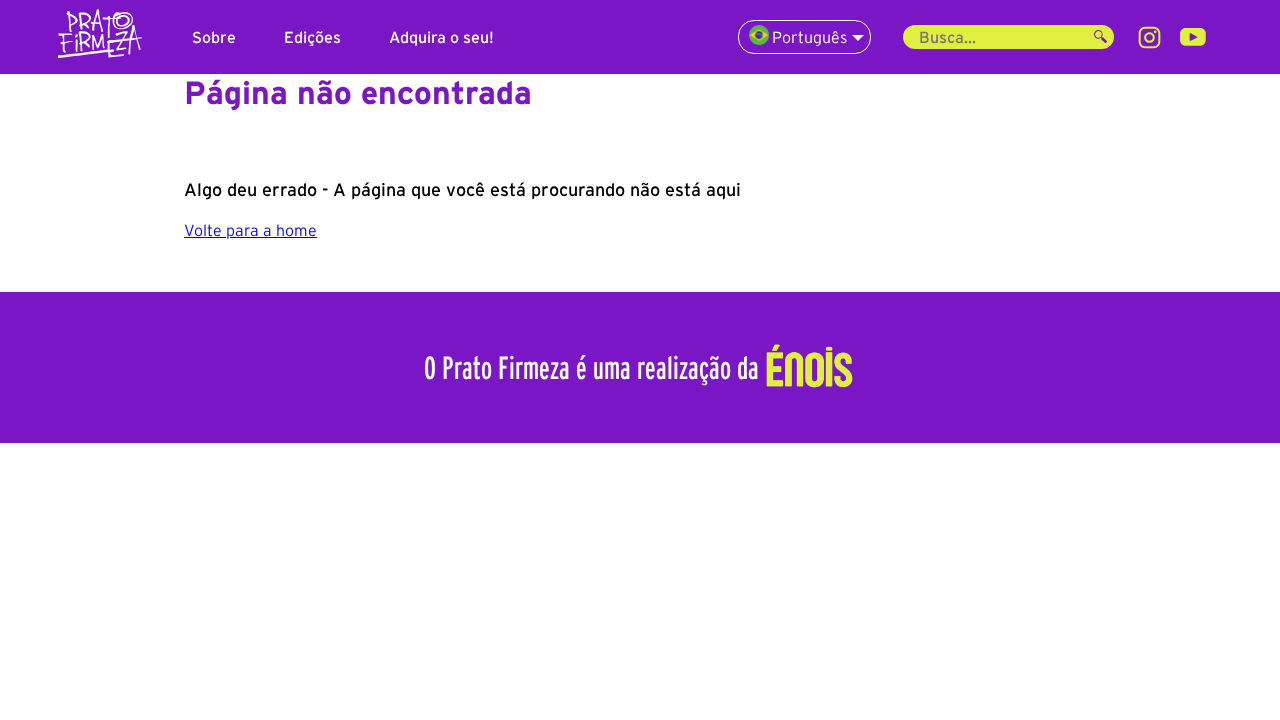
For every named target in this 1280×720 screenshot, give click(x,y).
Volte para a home (250, 230)
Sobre (214, 37)
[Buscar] (1100, 37)
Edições (312, 37)
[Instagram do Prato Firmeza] (1149, 37)
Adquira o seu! (441, 37)
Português (809, 37)
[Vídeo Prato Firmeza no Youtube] (1193, 37)
